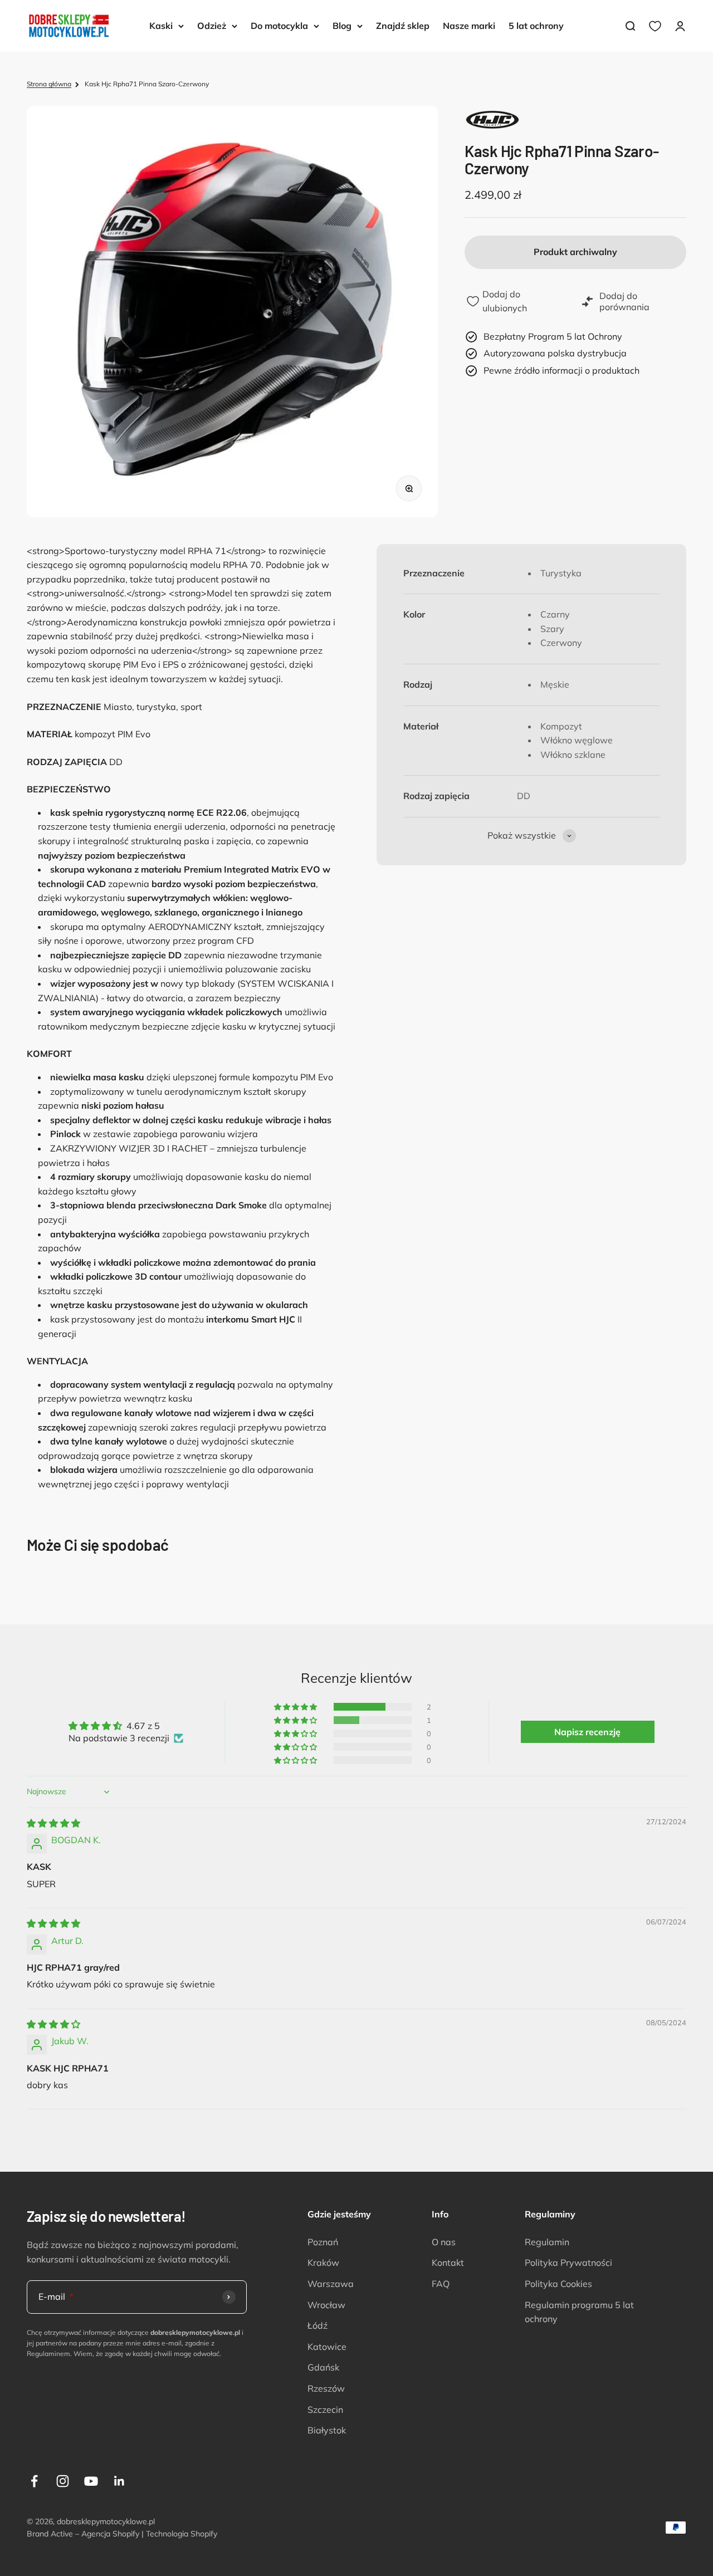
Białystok (327, 2430)
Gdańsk (323, 2367)
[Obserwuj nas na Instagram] (63, 2481)
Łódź (318, 2325)
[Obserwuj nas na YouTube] (91, 2481)
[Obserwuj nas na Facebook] (34, 2481)
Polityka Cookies (558, 2284)
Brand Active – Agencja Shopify (83, 2534)
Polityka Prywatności (568, 2262)
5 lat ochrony (536, 26)
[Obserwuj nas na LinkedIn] (119, 2481)
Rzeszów (326, 2388)
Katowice (327, 2347)
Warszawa (331, 2284)
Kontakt (448, 2262)
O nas (444, 2242)
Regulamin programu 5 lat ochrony (579, 2312)
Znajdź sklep (403, 26)
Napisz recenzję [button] (587, 1732)
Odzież (212, 26)
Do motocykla (279, 26)
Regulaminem (48, 2354)
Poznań (323, 2242)
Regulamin (547, 2242)
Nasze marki (469, 26)
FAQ (441, 2284)
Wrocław (326, 2305)
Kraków (323, 2262)
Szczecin (325, 2410)
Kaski (161, 26)
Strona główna (49, 84)
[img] (53, 1823)
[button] (296, 1707)
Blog (342, 26)
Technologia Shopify (182, 2534)
